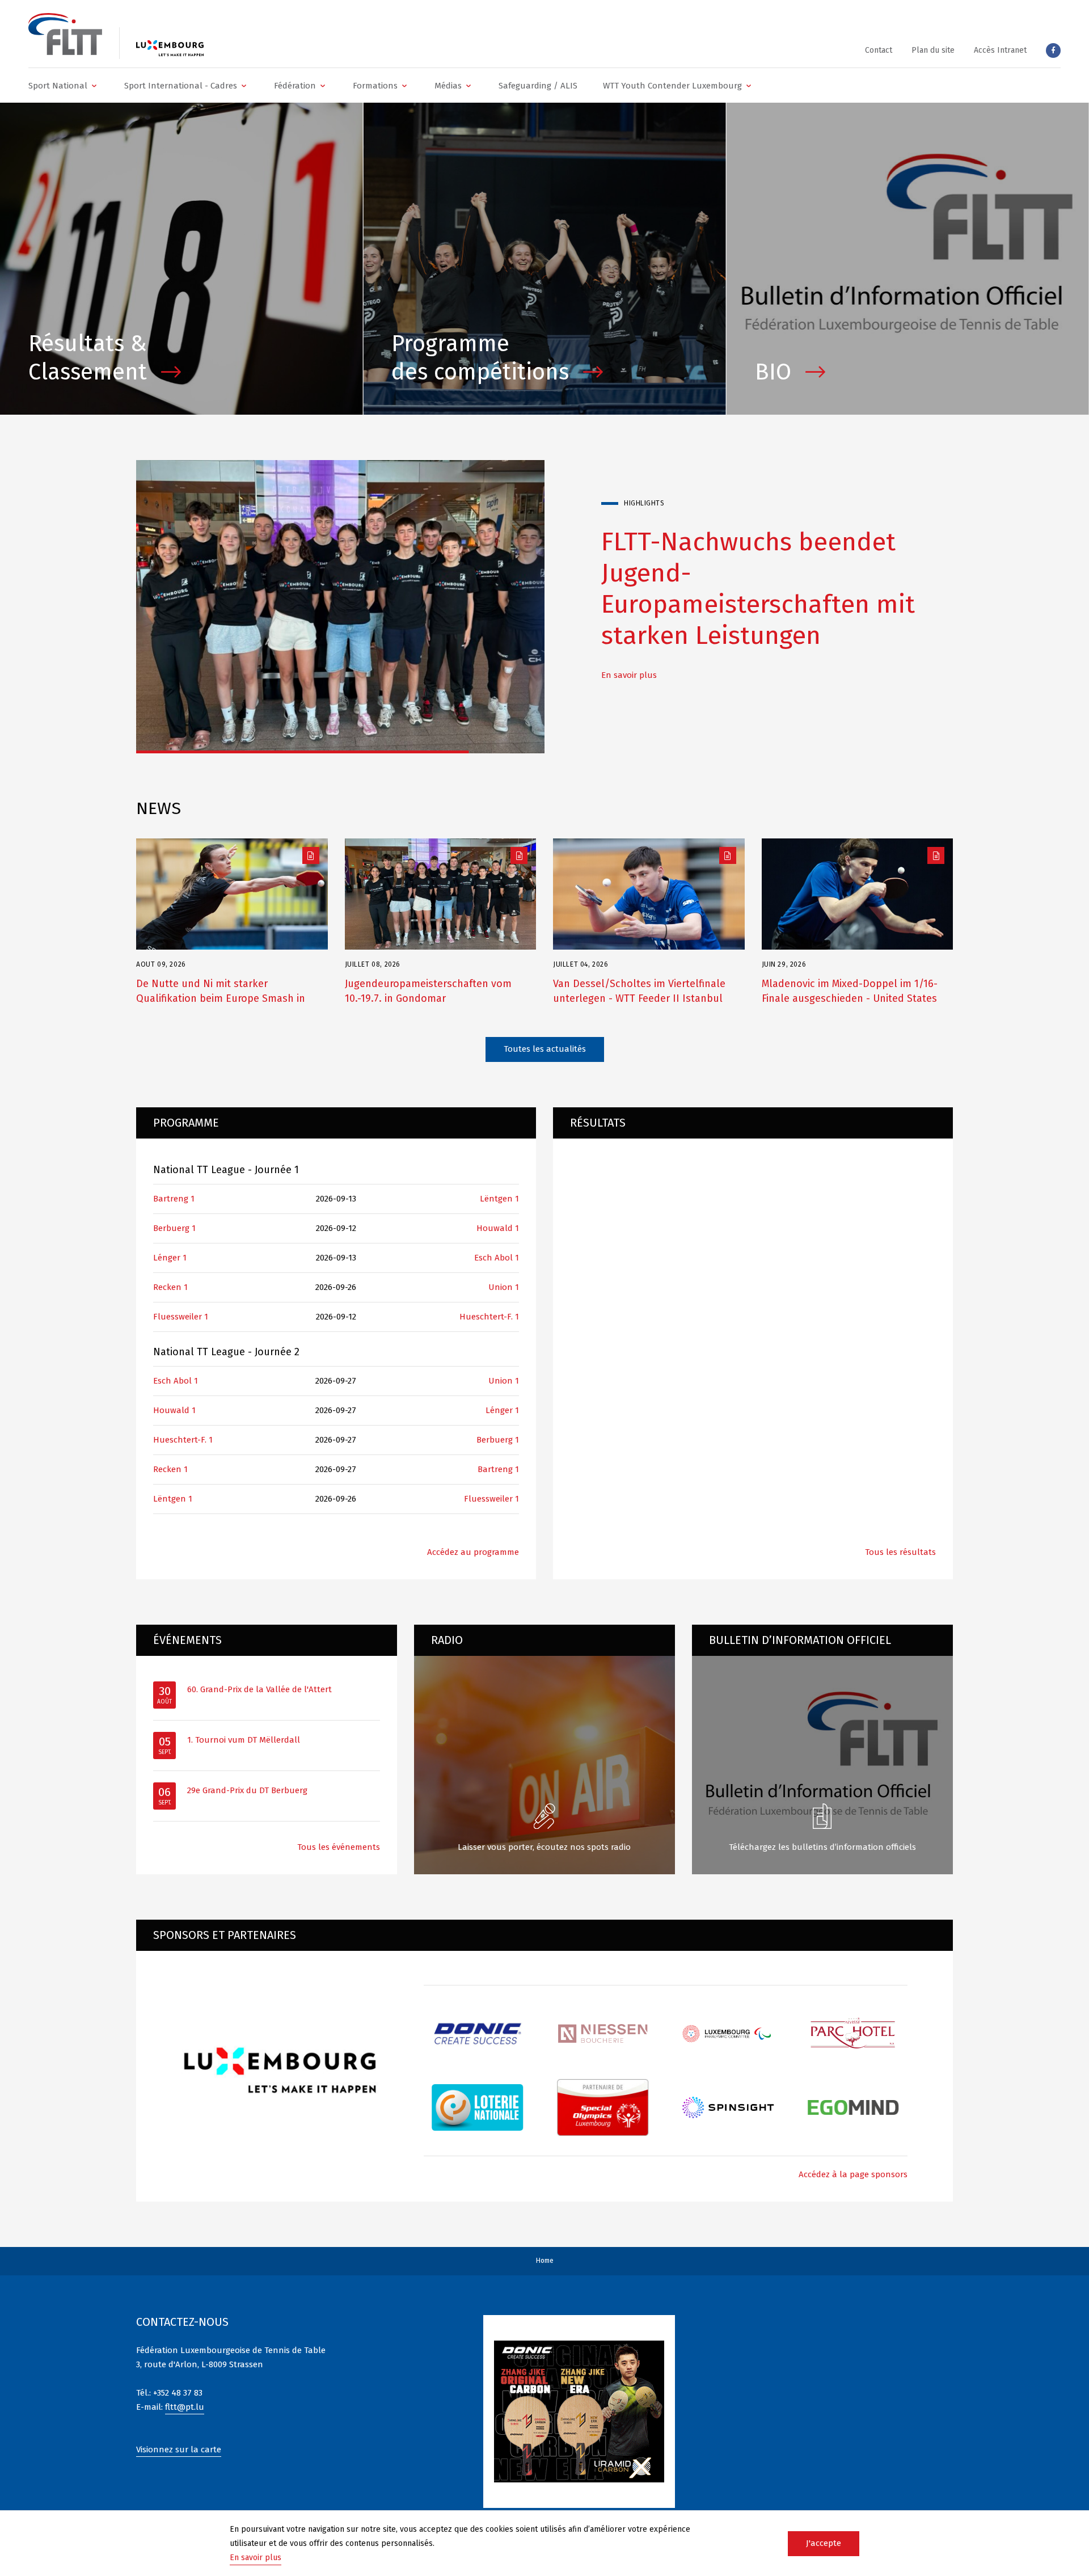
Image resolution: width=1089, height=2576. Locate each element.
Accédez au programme (473, 1552)
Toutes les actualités (545, 1049)
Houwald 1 (498, 1228)
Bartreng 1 (174, 1199)
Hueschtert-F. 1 (489, 1317)
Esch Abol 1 (497, 1258)
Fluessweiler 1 (181, 1317)
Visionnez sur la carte (179, 2449)
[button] (64, 85)
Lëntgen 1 (499, 1199)
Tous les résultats (900, 1552)
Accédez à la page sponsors (853, 2174)
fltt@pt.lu (185, 2407)
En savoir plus (629, 706)
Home (545, 2261)
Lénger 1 (170, 1258)
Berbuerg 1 (174, 1228)
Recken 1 (170, 1287)
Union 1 (504, 1287)
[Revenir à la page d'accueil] (65, 34)
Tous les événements (339, 1847)
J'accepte (824, 2543)
